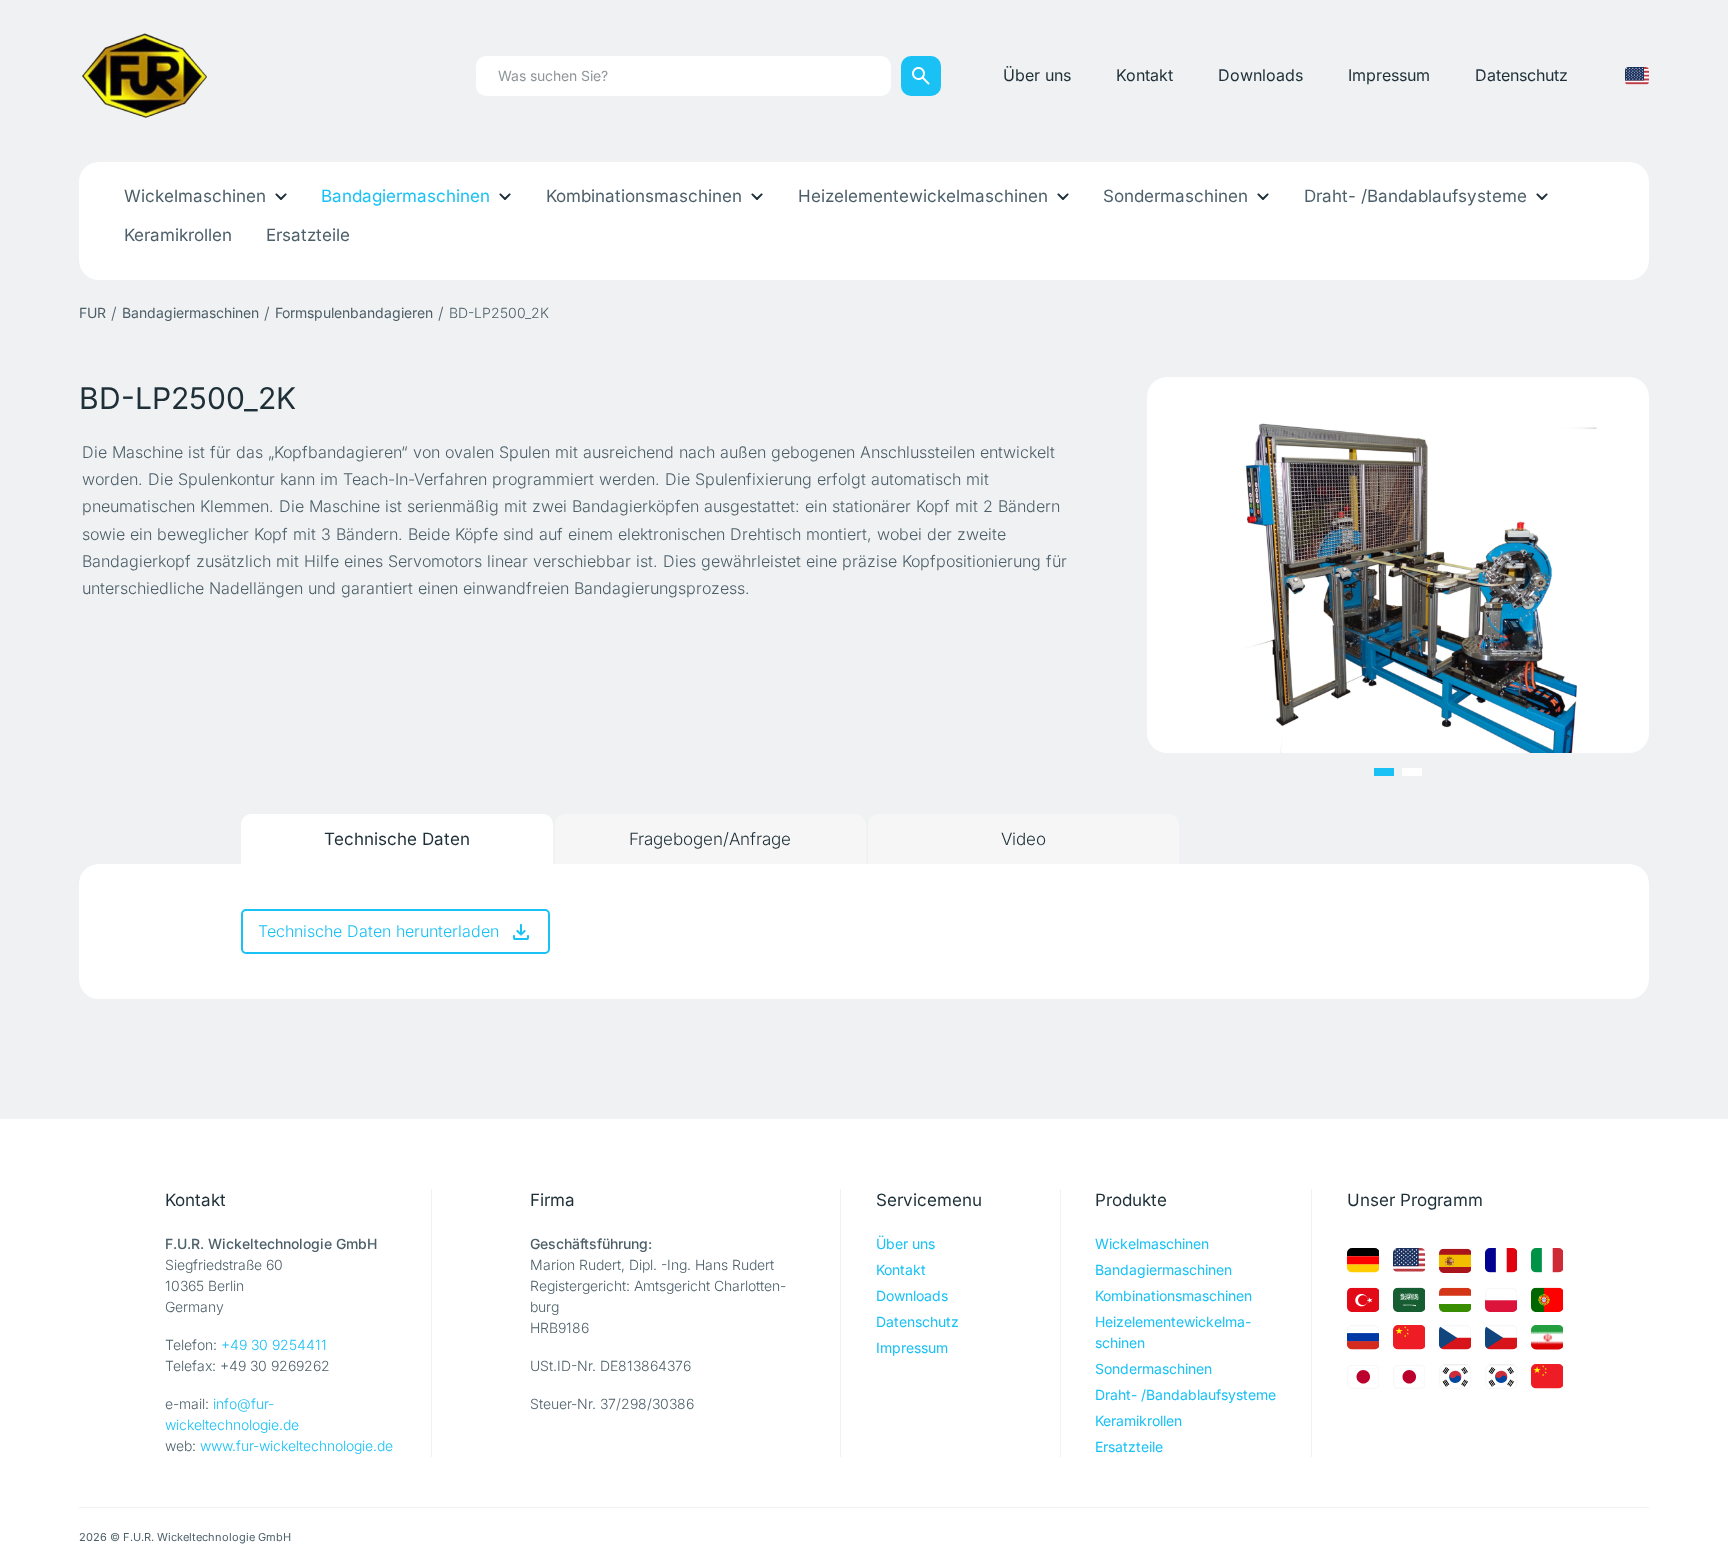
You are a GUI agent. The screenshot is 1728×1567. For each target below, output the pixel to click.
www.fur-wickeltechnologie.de (296, 1445)
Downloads (1260, 75)
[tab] (396, 839)
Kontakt (1144, 75)
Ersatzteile (308, 235)
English (1637, 76)
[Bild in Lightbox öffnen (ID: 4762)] (1398, 564)
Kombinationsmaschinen (644, 196)
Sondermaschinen (1175, 196)
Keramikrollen (178, 235)
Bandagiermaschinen (405, 196)
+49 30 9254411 (274, 1344)
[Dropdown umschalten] (281, 196)
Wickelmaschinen (195, 196)
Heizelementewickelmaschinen (923, 196)
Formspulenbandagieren (354, 312)
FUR (92, 312)
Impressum (1389, 75)
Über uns (1037, 75)
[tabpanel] (863, 931)
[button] (1384, 772)
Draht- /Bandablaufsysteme (1415, 196)
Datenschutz (1521, 75)
